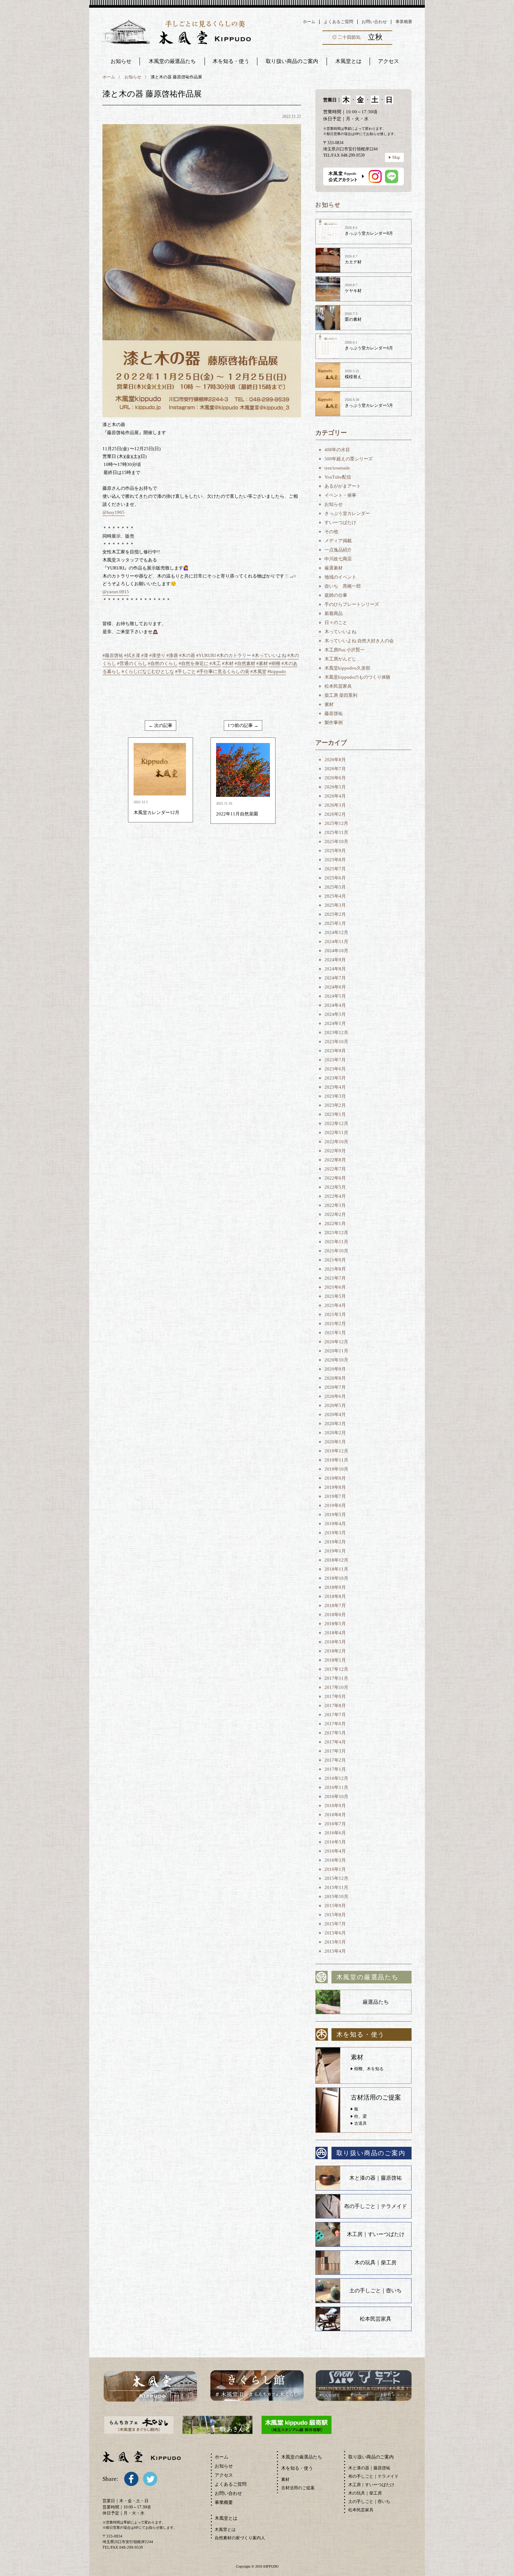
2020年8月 (335, 1378)
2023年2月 (335, 1105)
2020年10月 (336, 1360)
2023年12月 (336, 1032)
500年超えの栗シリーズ (349, 459)
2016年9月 (335, 1806)
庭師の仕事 (336, 595)
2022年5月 (335, 1187)
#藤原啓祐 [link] (113, 655)
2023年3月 (335, 1096)
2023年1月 (335, 1114)
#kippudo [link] (277, 671)
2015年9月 (335, 1906)
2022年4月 (335, 1196)
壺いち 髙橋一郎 (343, 586)
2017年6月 (335, 1724)
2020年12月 (336, 1342)
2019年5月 (335, 1515)
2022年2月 (335, 1214)
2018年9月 (335, 1587)
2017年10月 (336, 1687)
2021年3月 (335, 1314)
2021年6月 (335, 1287)
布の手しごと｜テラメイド (376, 2206)
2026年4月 (335, 796)
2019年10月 (336, 1469)
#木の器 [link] (187, 655)
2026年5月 (335, 787)
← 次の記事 (160, 725)
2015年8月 (335, 1915)
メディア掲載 (338, 541)
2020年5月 (335, 1405)
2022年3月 (335, 1205)
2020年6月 (335, 1396)
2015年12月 (336, 1878)
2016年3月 (335, 1860)
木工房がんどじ (340, 659)
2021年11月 (336, 1242)
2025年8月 (335, 860)
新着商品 (334, 613)
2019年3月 (335, 1533)
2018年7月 (335, 1605)
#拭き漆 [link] (132, 655)
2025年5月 (335, 887)
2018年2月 (335, 1651)
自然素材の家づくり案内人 (240, 2538)
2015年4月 (335, 1951)
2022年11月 (336, 1133)
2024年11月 (336, 942)
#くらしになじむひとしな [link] (148, 671)
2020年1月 (335, 1442)
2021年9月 (335, 1260)
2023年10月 (336, 1042)
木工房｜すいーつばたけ (376, 2234)
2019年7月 (335, 1496)
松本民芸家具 (338, 686)
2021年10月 (336, 1251)
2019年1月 (335, 1551)
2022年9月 (335, 1151)
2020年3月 (335, 1424)
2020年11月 (336, 1351)
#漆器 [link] (172, 655)
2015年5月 (335, 1942)
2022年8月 (335, 1160)
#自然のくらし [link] (163, 663)
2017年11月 (336, 1678)
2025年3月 (335, 905)
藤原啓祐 (334, 713)
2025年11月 (336, 832)
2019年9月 (335, 1478)
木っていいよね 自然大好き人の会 (359, 641)
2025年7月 (335, 869)
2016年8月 (335, 1815)
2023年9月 (335, 1051)
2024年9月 (335, 960)
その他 (331, 532)
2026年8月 (335, 760)
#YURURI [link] (206, 655)
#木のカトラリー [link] (234, 655)
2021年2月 (335, 1324)
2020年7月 (335, 1387)
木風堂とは (225, 2529)
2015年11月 (336, 1887)
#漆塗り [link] (157, 655)
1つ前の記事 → (243, 725)
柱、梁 (360, 2116)
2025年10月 (336, 841)
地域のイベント (340, 577)
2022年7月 (335, 1169)
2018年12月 (336, 1560)
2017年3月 (335, 1751)
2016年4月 (335, 1851)
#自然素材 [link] (245, 663)
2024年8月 (335, 969)
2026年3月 (335, 805)
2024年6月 (335, 987)
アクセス (224, 2475)
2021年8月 (335, 1269)
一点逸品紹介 (338, 550)
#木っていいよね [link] (269, 655)
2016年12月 (336, 1778)
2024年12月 (336, 932)
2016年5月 (335, 1842)
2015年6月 (335, 1933)
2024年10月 (336, 951)
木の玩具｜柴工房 (376, 2263)
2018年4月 (335, 1633)
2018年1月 (335, 1660)
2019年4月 (335, 1524)
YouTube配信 (338, 477)
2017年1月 (335, 1769)
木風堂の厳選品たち (172, 61)
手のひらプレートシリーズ (352, 604)
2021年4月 (335, 1305)
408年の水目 (337, 450)
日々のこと (336, 622)
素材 (329, 704)
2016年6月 (335, 1833)
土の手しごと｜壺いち (376, 2291)
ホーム (309, 22)
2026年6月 (335, 778)
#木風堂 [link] (258, 671)
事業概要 (404, 22)
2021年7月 (335, 1278)
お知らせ (121, 61)
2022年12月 (336, 1123)
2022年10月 (336, 1142)
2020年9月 (335, 1369)
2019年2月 (335, 1542)
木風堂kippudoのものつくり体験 (358, 677)
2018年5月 (335, 1624)
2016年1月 (335, 1869)
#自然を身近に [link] (194, 663)
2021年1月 (335, 1333)
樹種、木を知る (369, 2069)
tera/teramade (337, 468)
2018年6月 (335, 1615)
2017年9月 (335, 1696)
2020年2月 (335, 1433)
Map (396, 157)
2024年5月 (335, 996)
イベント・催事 (340, 495)
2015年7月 (335, 1924)
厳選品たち (376, 2002)
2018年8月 (335, 1596)
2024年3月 (335, 1014)
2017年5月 (335, 1733)
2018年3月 (335, 1642)
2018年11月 (336, 1569)
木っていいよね (340, 632)
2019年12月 (336, 1451)
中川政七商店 (338, 559)
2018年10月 (336, 1578)
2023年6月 (335, 1069)
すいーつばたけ (340, 522)
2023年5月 (335, 1078)
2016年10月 (336, 1796)
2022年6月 (335, 1178)
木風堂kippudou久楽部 (347, 668)
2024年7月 (335, 978)
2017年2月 (335, 1760)
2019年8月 (335, 1487)
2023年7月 (335, 1060)
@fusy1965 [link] (113, 512)
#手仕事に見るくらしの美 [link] (223, 671)
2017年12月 (336, 1669)
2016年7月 (335, 1824)
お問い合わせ (374, 22)
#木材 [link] (228, 663)
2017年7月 (335, 1715)
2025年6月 (335, 878)
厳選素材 (334, 568)
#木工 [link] (215, 663)
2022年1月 (335, 1223)
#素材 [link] (262, 663)
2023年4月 (335, 1087)
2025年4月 (335, 896)
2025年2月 (335, 914)
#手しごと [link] (185, 671)
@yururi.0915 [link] (116, 592)
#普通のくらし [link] (132, 663)
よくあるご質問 (338, 22)
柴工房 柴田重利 (341, 695)
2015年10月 (336, 1896)
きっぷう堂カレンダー (347, 513)
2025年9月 (335, 851)
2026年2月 (335, 814)
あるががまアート (343, 486)
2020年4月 (335, 1414)
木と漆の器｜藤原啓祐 (376, 2178)
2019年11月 (336, 1460)
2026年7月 (335, 769)
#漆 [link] (145, 655)
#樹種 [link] (275, 663)
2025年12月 (336, 823)
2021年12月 (336, 1233)
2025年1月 (335, 923)
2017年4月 (335, 1742)
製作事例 (334, 723)
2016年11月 (336, 1787)
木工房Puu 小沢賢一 (345, 650)
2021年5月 (335, 1296)
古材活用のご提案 (298, 2488)
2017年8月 (335, 1705)
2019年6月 (335, 1505)
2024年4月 (335, 1005)
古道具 (360, 2123)
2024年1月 (335, 1023)
